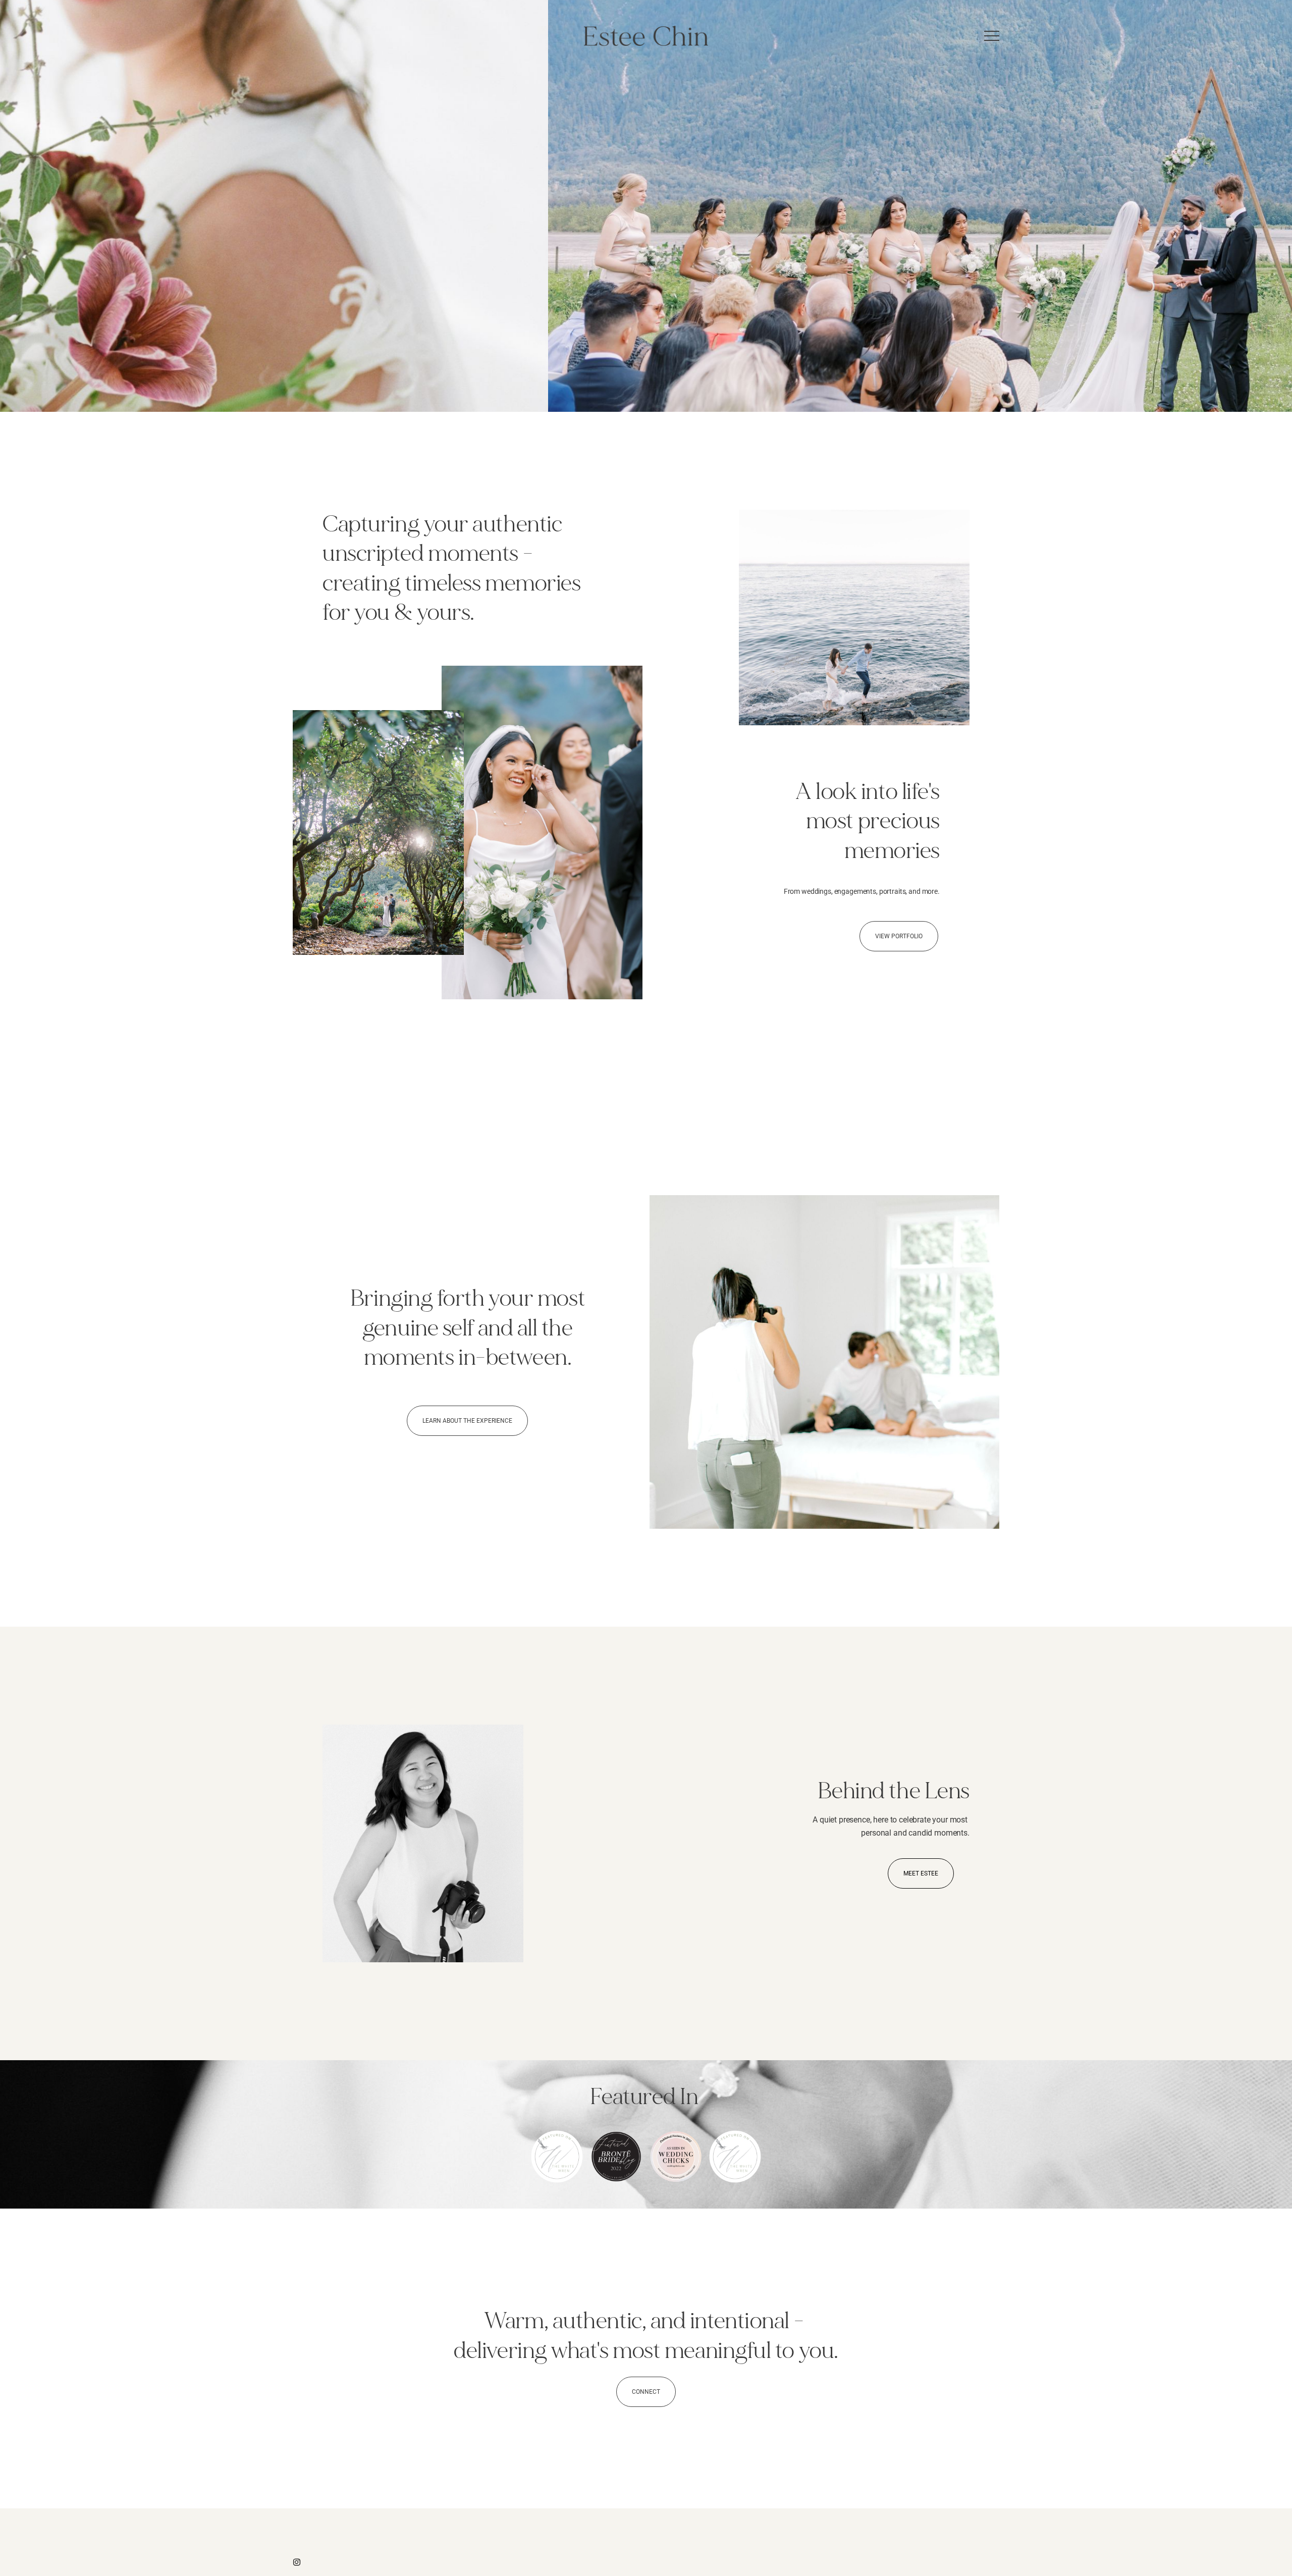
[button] (992, 36)
